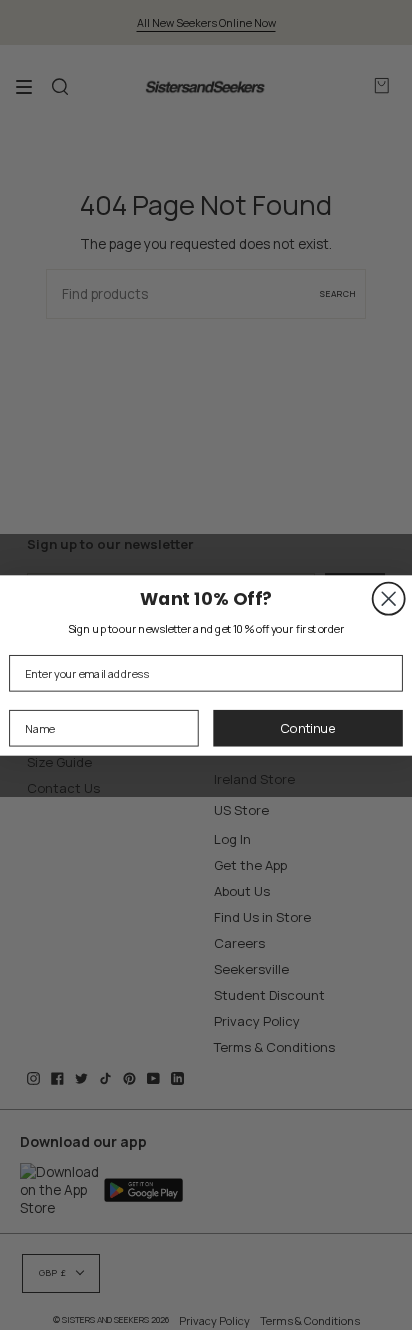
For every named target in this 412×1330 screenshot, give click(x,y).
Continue (308, 727)
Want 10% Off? (206, 597)
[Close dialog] (389, 598)
